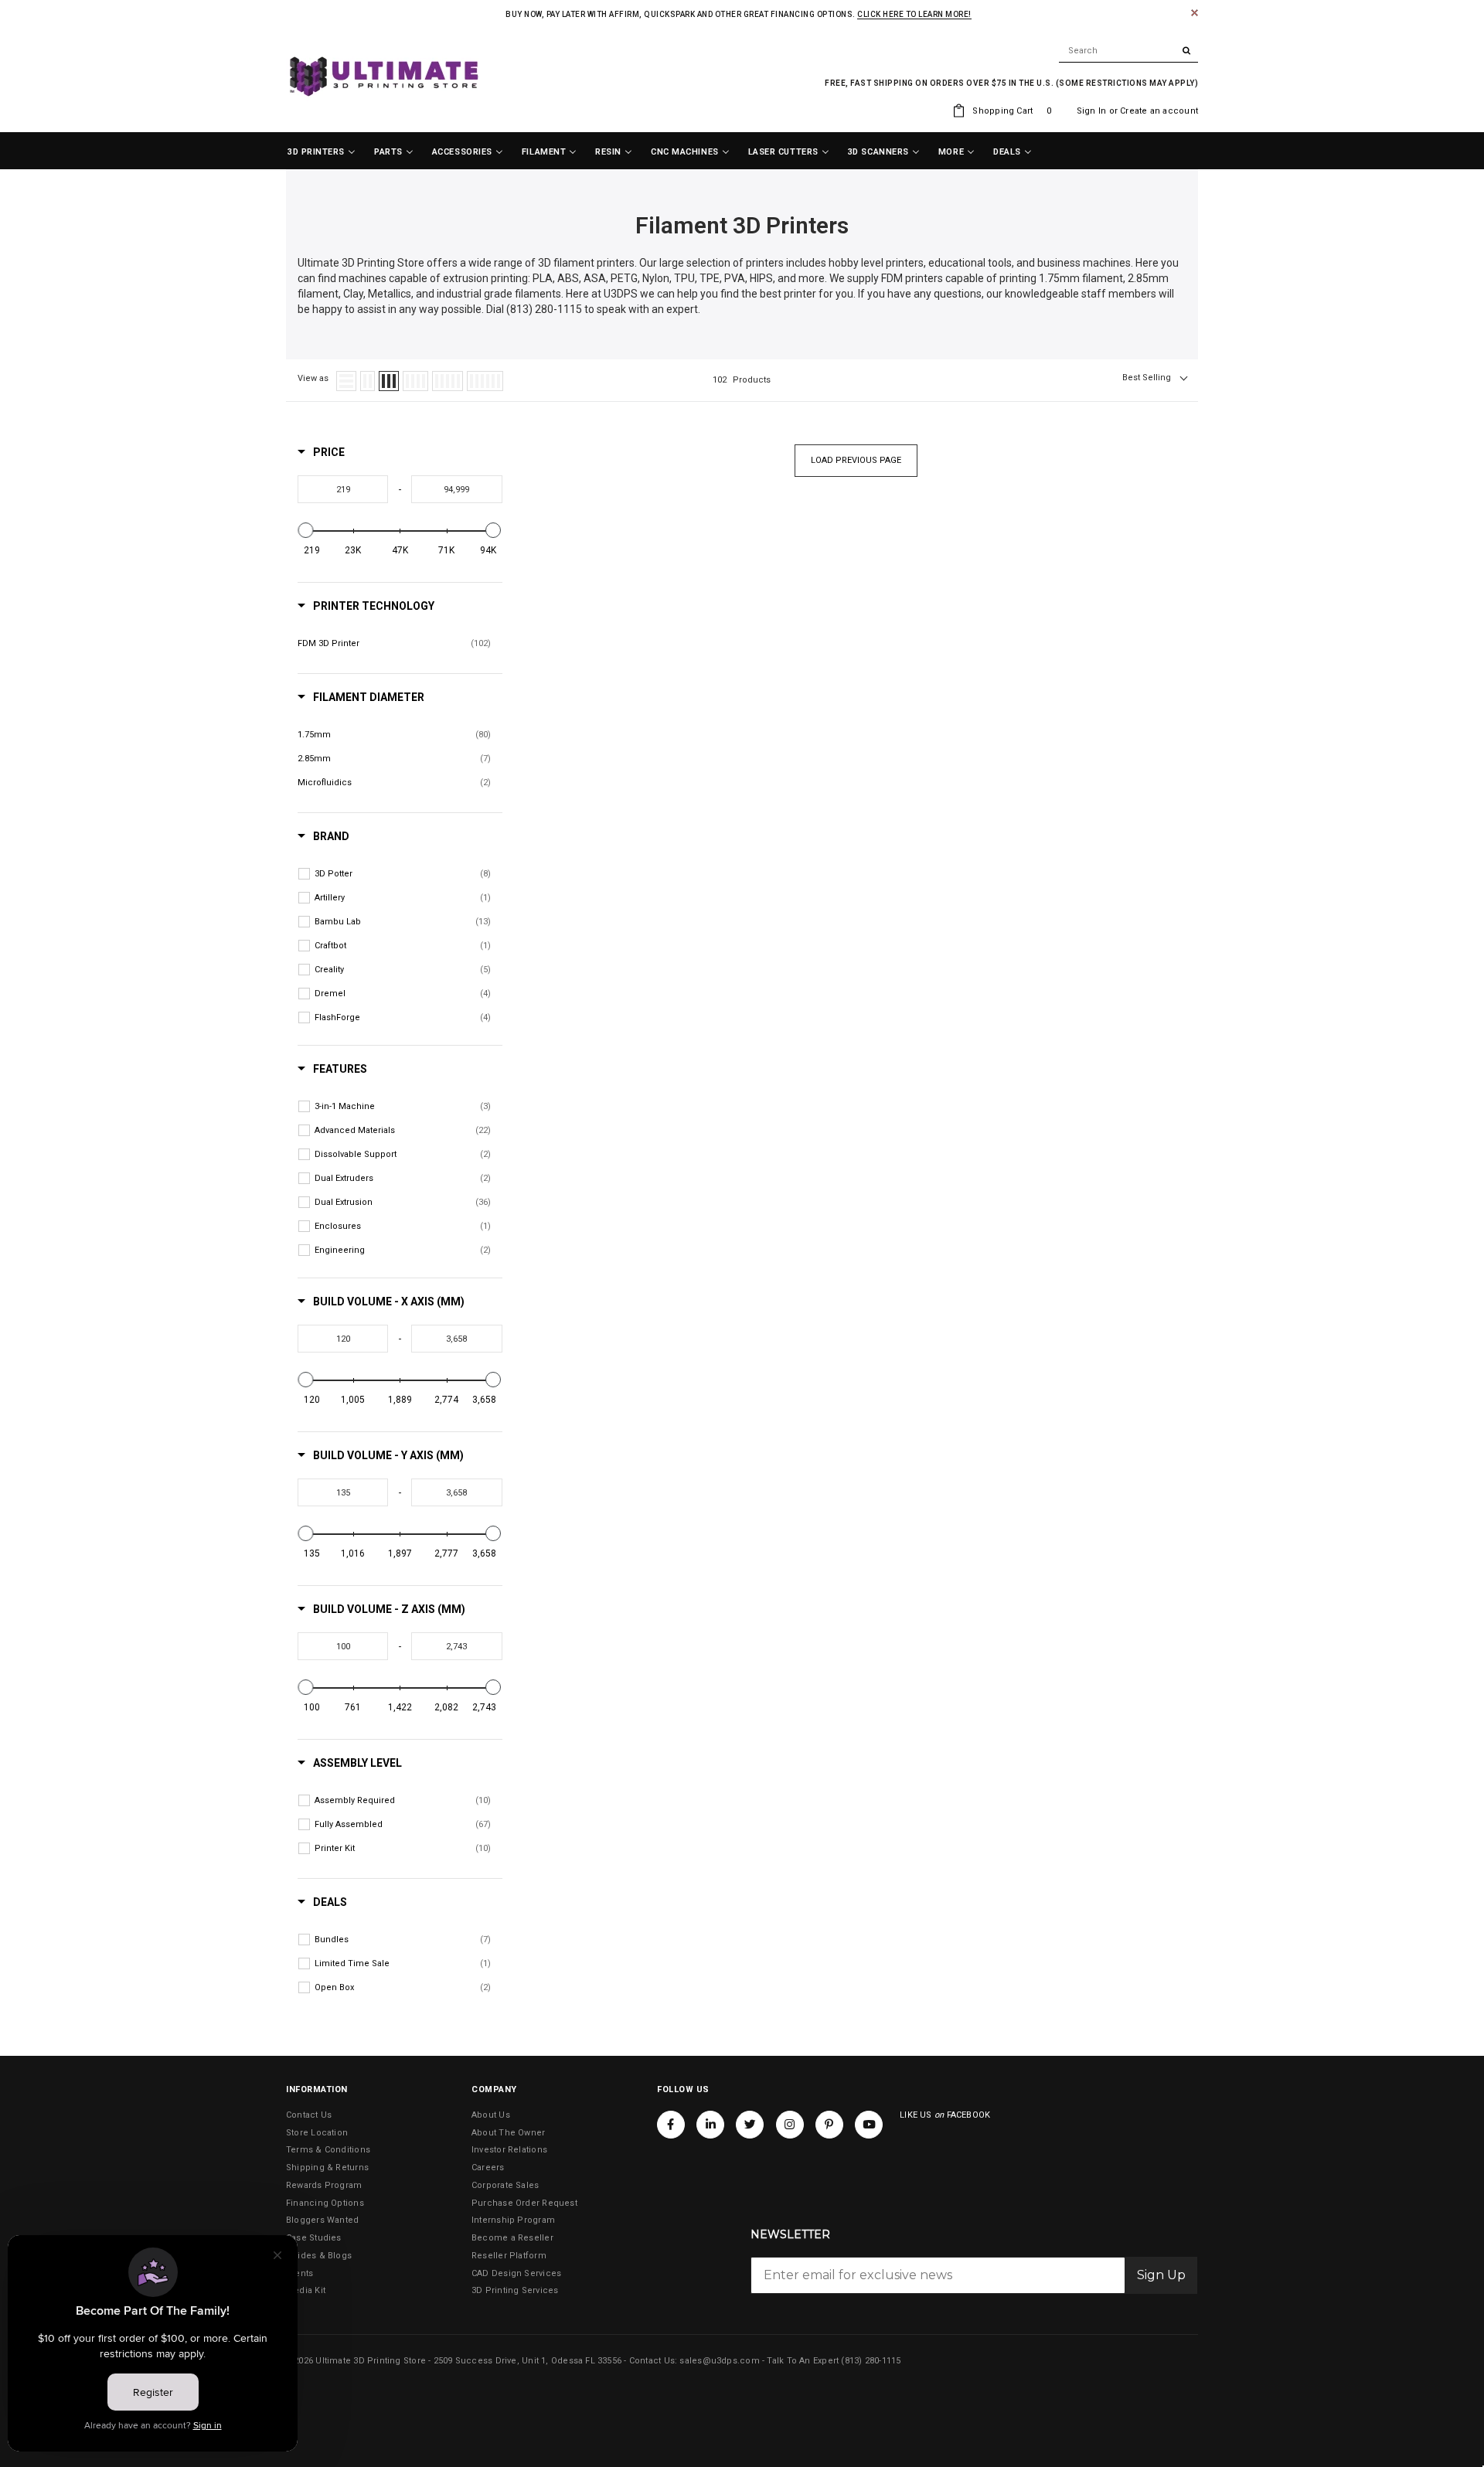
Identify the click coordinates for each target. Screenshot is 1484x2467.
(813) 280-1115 (871, 2361)
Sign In (1092, 111)
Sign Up (1161, 2275)
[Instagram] (790, 2125)
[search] (1128, 51)
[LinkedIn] (710, 2125)
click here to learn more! (914, 14)
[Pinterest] (829, 2125)
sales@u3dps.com (719, 2361)
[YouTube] (869, 2125)
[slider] (306, 530)
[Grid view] (368, 381)
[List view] (346, 381)
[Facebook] (671, 2125)
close (1195, 13)
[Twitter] (750, 2125)
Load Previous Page (856, 460)
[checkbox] (394, 644)
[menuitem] (322, 152)
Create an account (1159, 111)
